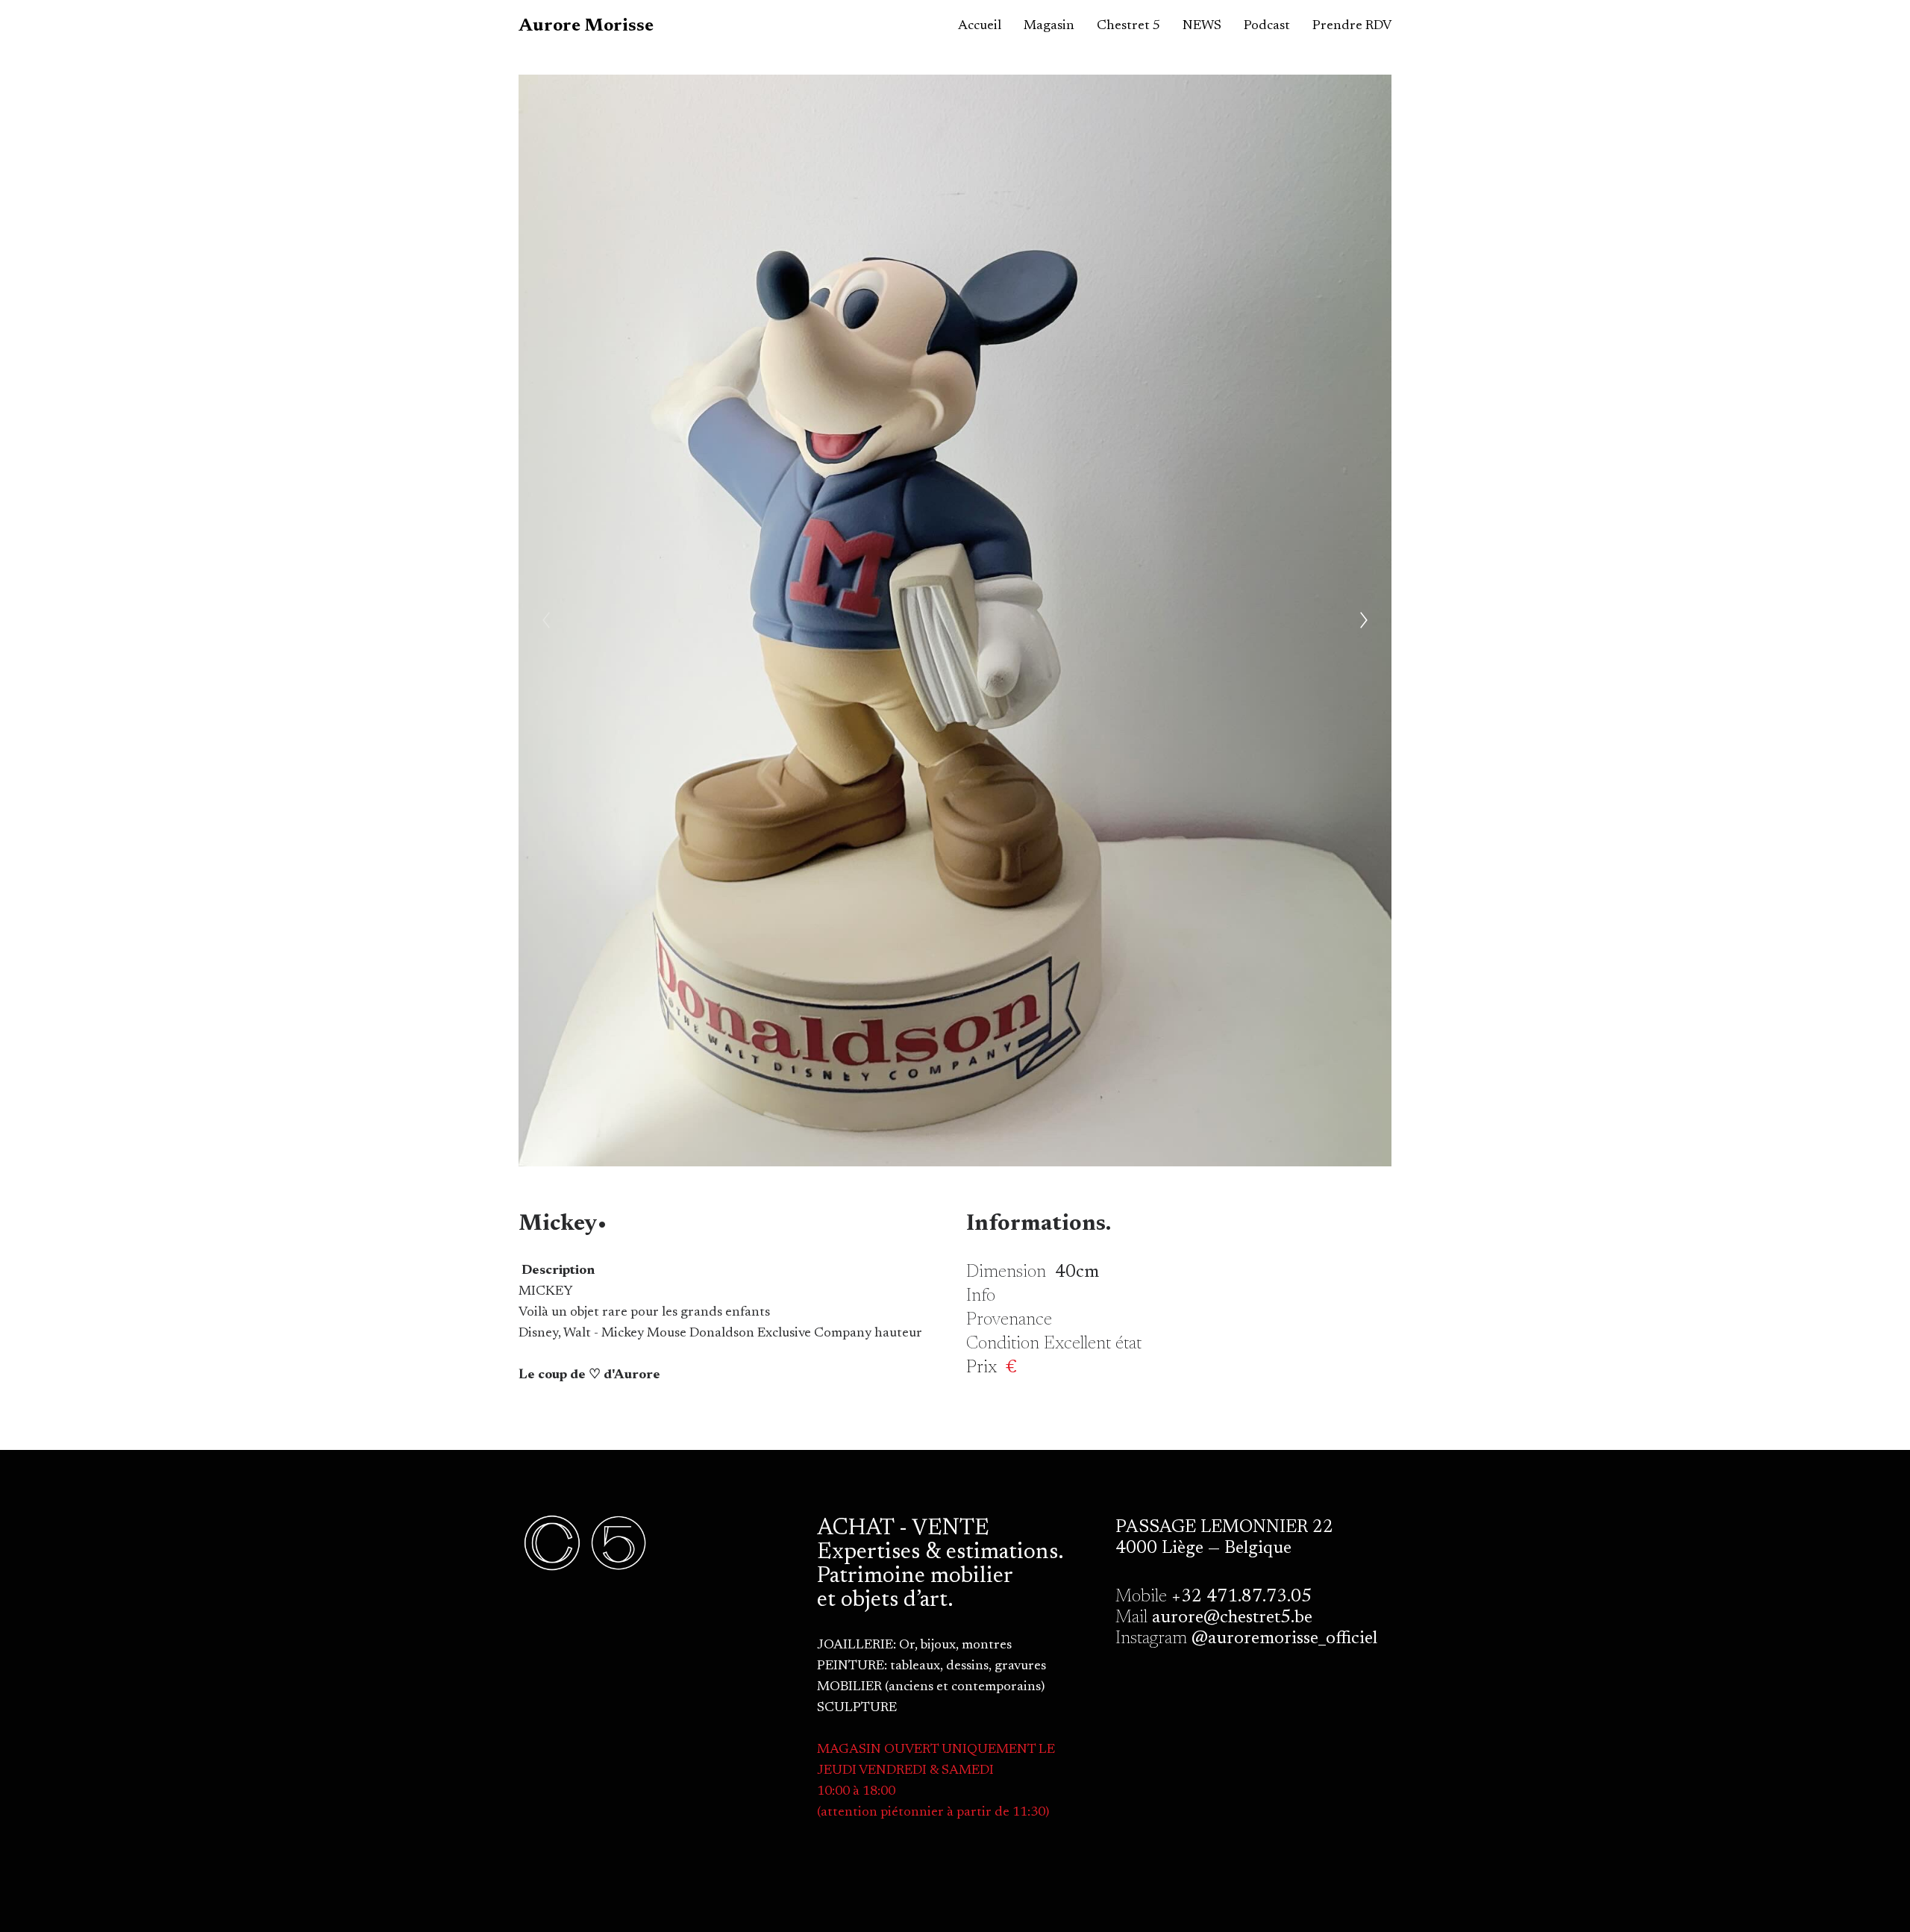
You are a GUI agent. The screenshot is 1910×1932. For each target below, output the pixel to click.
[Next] (1364, 620)
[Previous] (546, 620)
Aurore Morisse (586, 26)
